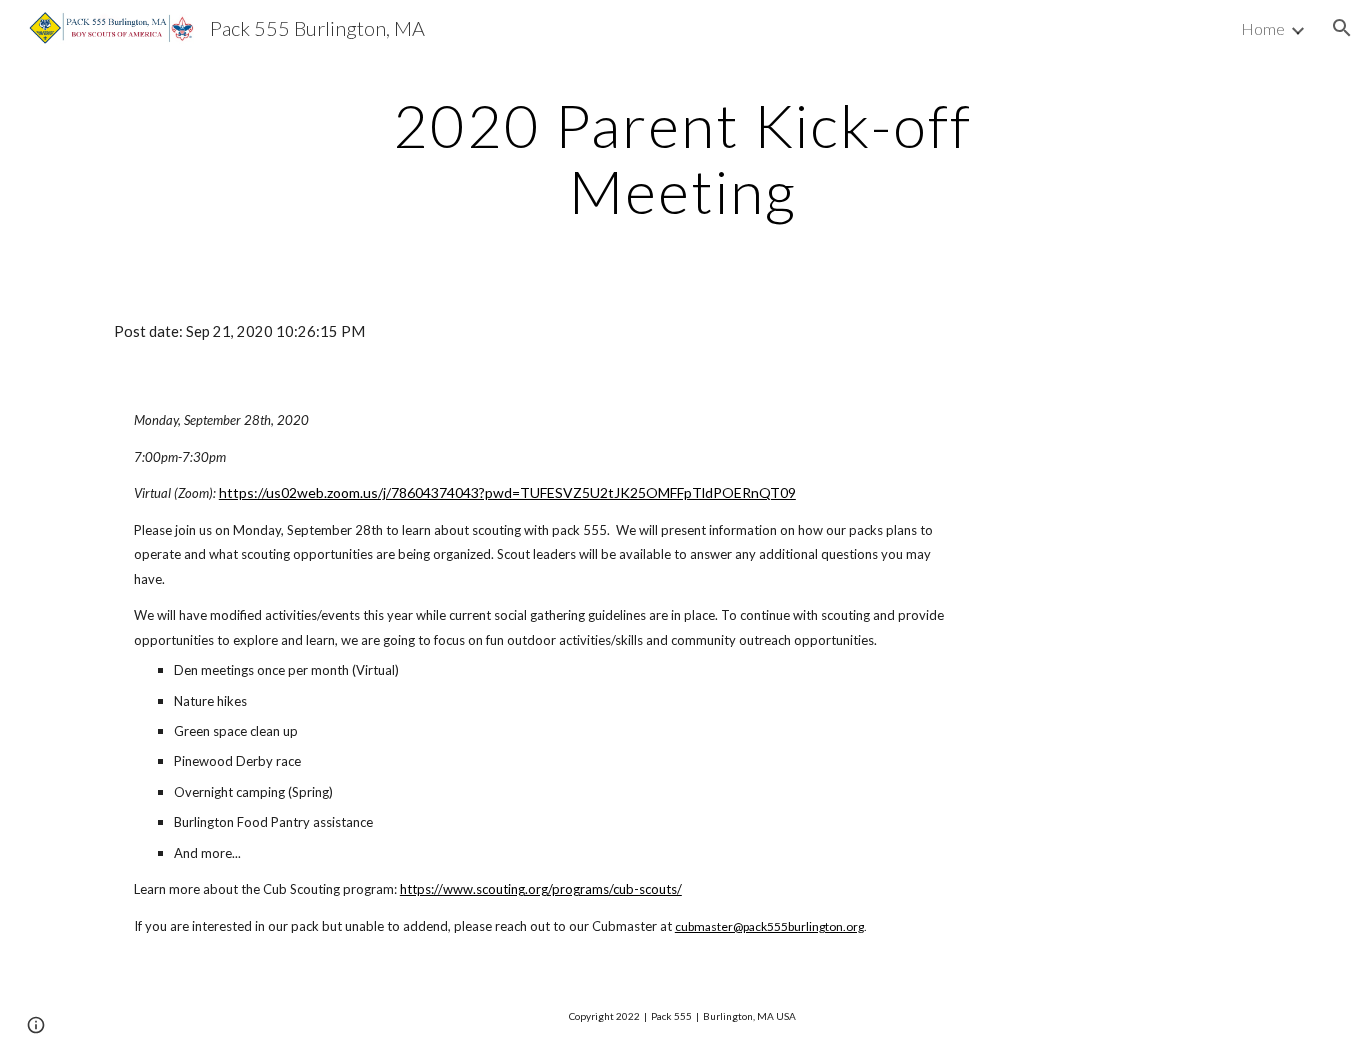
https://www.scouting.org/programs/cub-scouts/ (541, 889)
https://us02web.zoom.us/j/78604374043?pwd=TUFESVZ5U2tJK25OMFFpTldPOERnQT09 (507, 492)
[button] (1342, 28)
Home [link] (1263, 28)
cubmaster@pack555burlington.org (769, 926)
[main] (683, 158)
